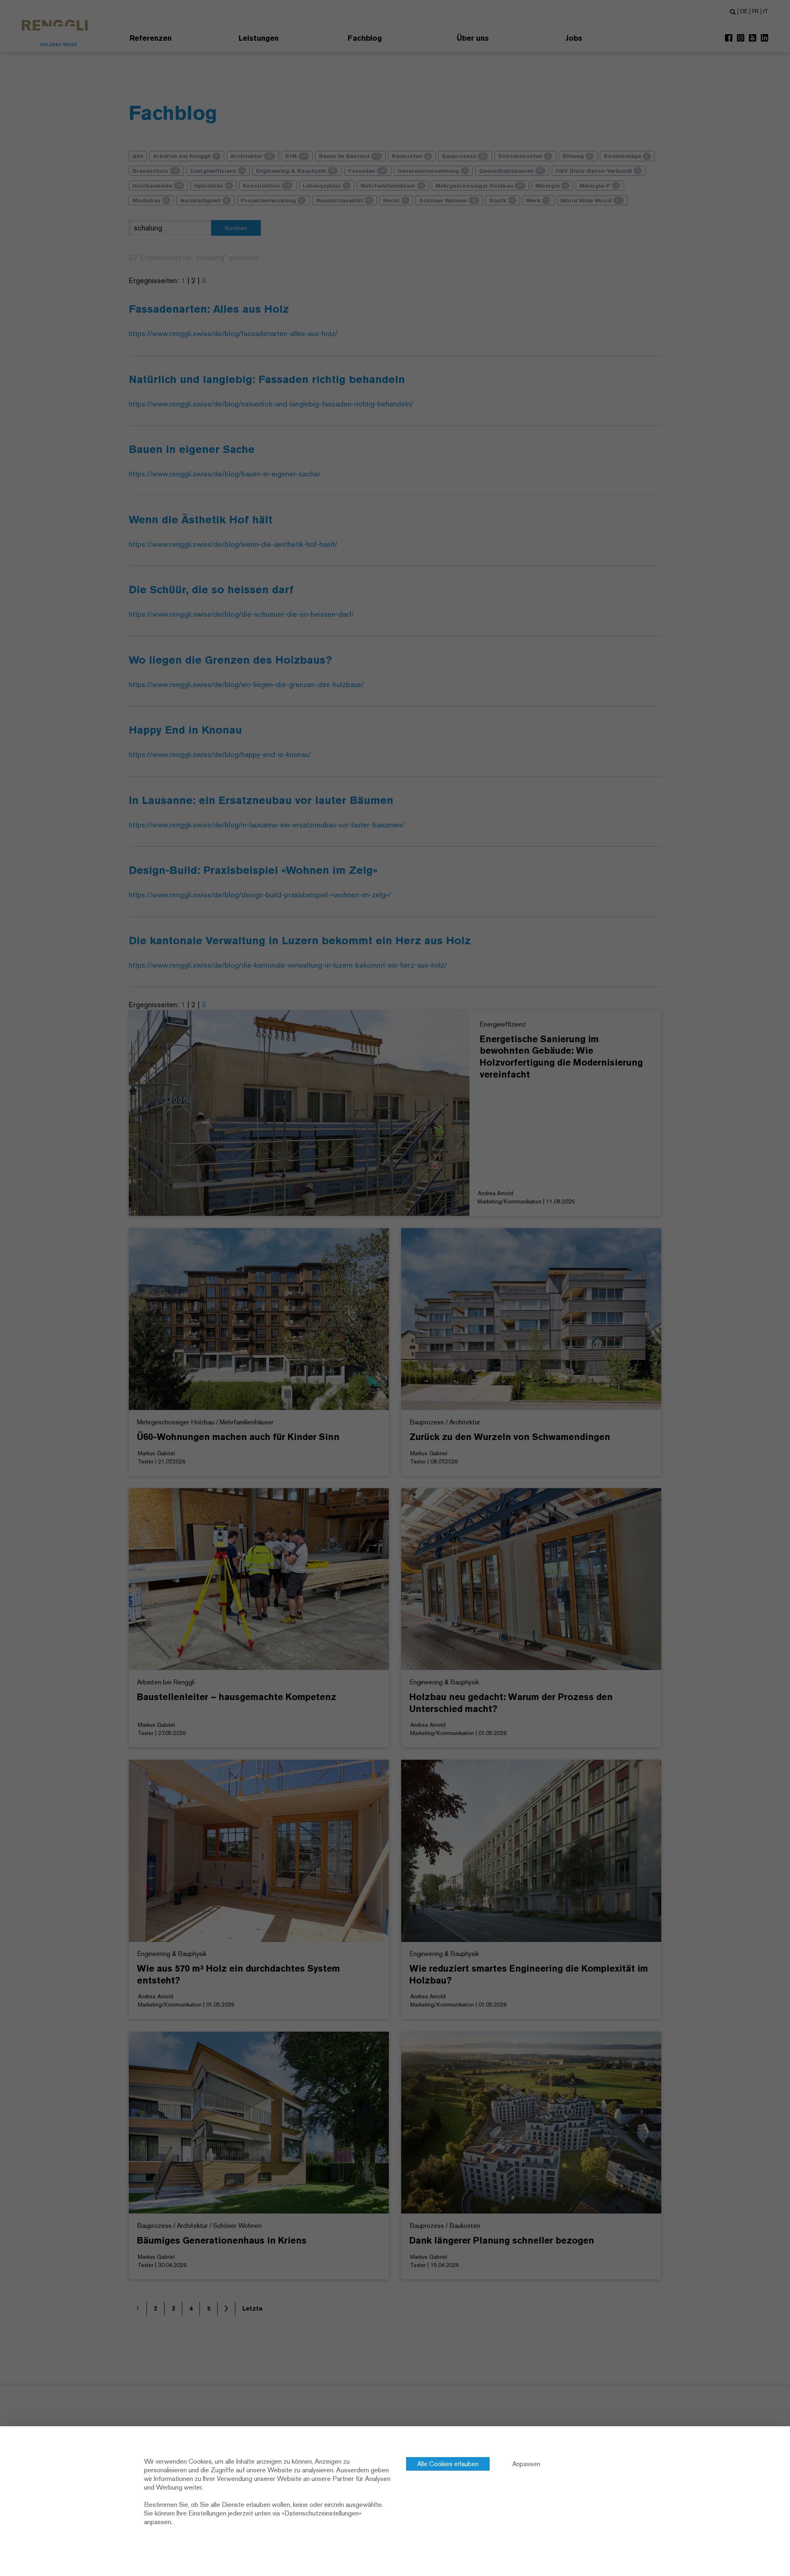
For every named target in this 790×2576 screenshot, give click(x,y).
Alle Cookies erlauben (448, 2464)
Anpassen (526, 2464)
